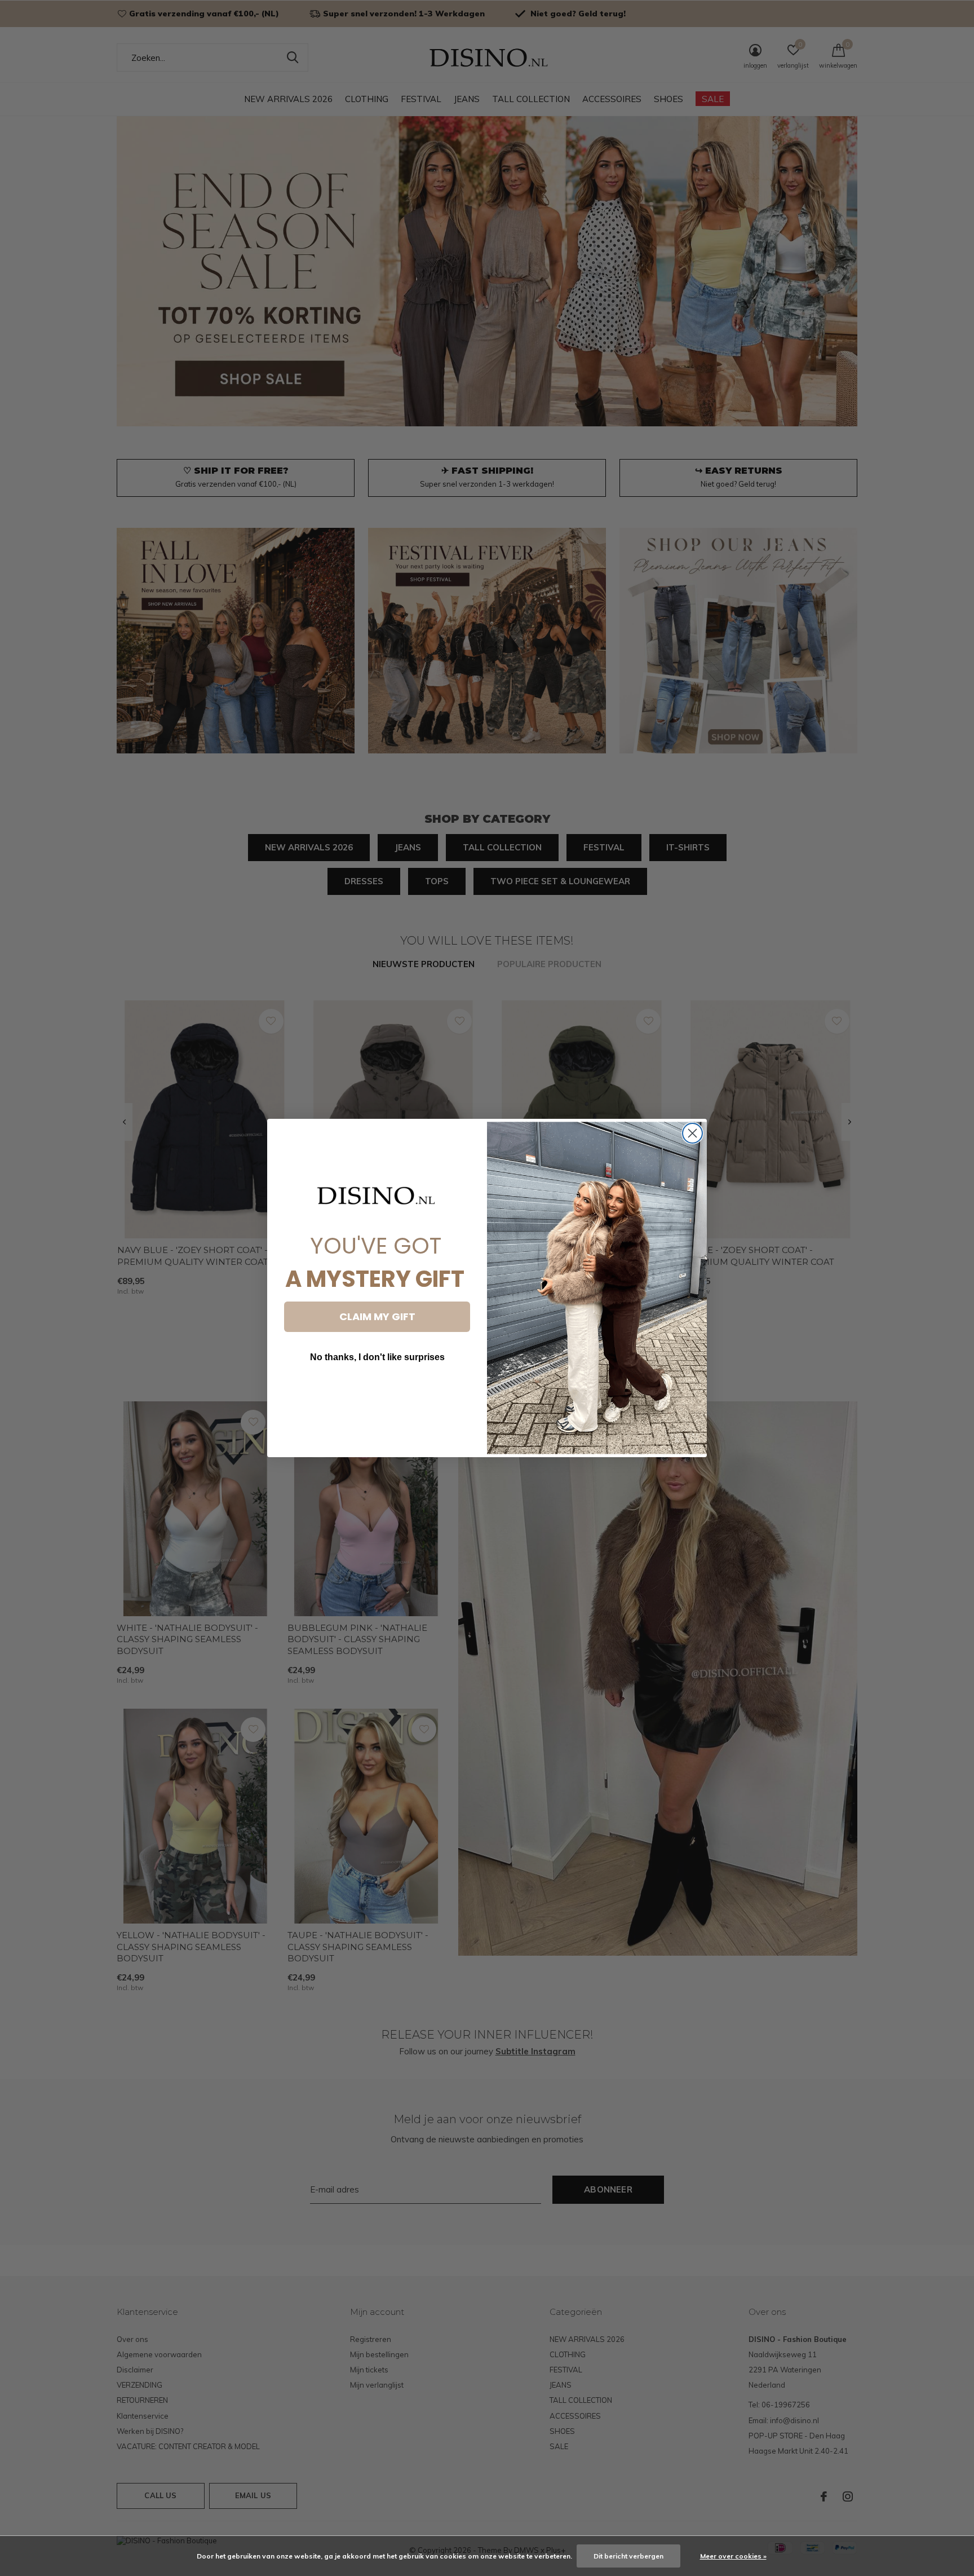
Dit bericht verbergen (628, 2556)
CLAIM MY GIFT (377, 1316)
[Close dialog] (692, 1133)
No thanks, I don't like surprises (377, 1357)
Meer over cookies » (733, 2556)
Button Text (377, 1391)
